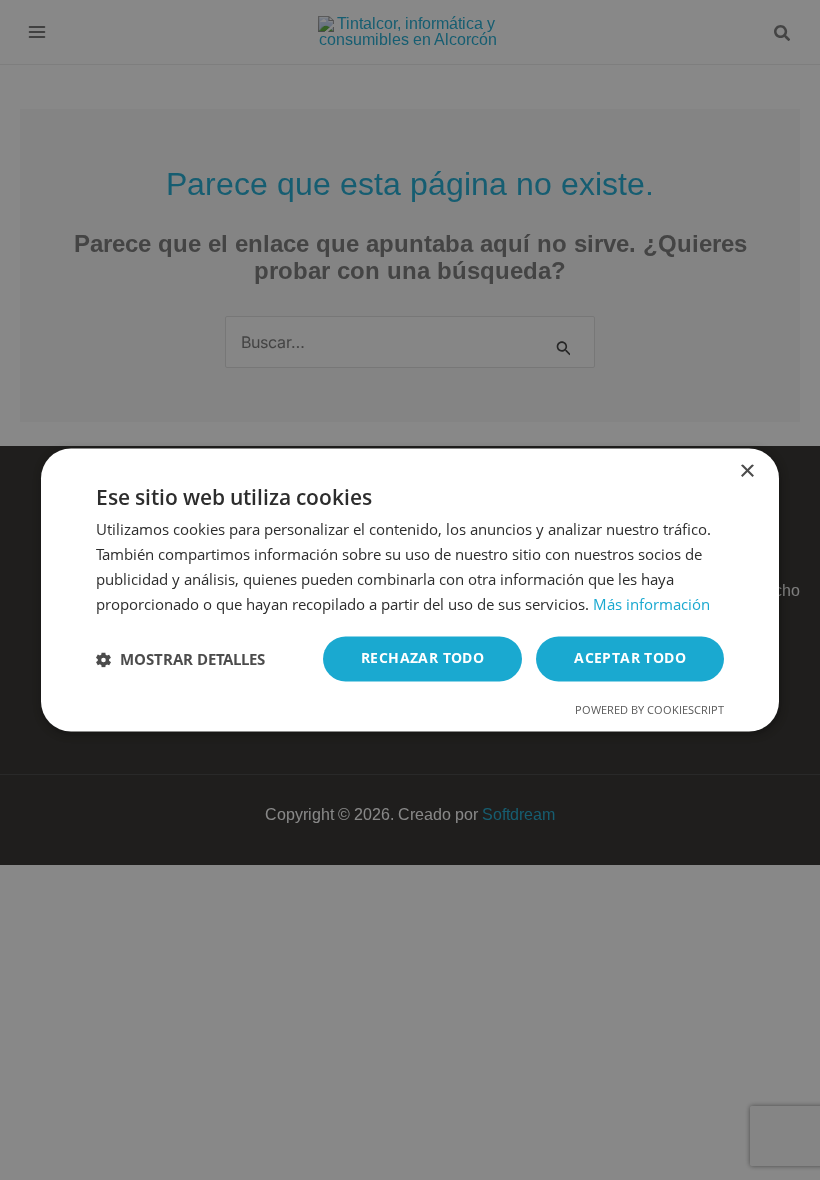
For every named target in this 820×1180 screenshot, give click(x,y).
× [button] (746, 471)
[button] (180, 659)
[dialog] (410, 590)
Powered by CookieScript (649, 710)
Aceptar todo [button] (630, 658)
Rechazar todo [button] (422, 658)
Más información (651, 604)
